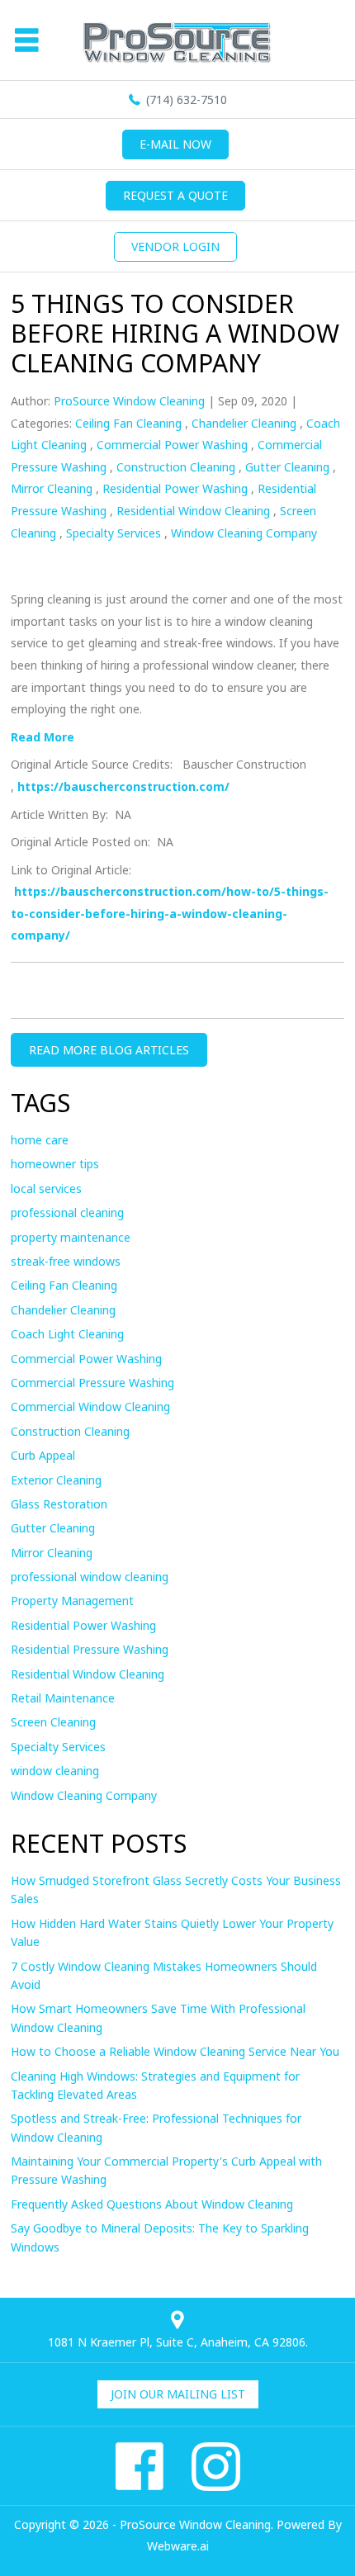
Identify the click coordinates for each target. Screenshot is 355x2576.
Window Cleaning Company (244, 533)
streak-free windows (66, 1261)
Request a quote (175, 195)
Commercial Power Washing (172, 445)
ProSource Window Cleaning (195, 2524)
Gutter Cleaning (287, 467)
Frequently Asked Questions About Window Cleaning (152, 2204)
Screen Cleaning (53, 1722)
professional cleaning (67, 1212)
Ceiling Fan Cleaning (128, 423)
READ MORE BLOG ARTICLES (109, 1050)
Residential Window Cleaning (193, 511)
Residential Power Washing (175, 488)
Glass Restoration (59, 1504)
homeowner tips (55, 1164)
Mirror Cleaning (52, 488)
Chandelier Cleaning (244, 423)
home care (40, 1140)
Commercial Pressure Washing (92, 1383)
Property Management (72, 1601)
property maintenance (71, 1237)
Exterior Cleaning (56, 1480)
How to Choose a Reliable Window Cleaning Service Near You (175, 2051)
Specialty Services (114, 533)
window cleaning (55, 1771)
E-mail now (175, 144)
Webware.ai (178, 2546)
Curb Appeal (43, 1455)
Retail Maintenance (63, 1698)
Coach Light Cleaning (67, 1334)
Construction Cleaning (176, 467)
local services (46, 1189)
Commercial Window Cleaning (90, 1406)
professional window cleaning (90, 1577)
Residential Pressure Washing (90, 1649)
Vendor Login (175, 246)
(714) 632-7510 (187, 99)
